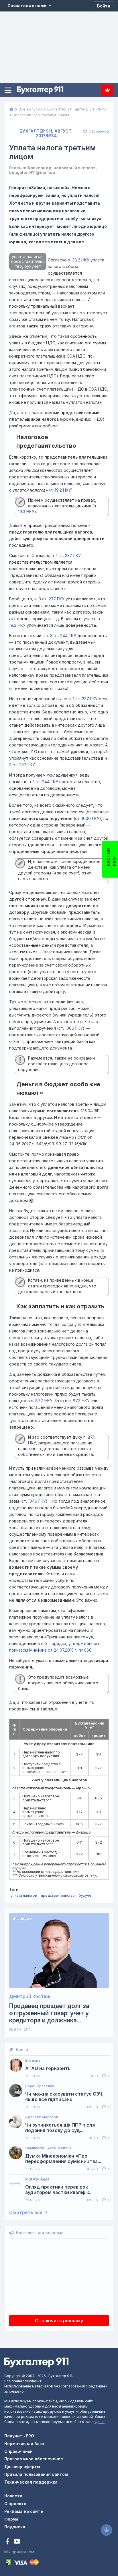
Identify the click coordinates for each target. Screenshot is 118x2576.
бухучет (86, 1895)
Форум (11, 2519)
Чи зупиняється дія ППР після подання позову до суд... (60, 2128)
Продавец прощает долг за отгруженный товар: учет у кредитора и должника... (49, 2013)
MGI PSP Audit (37, 2179)
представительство (58, 1895)
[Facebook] (8, 2542)
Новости (13, 2496)
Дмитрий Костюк (30, 1996)
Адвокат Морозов (42, 2117)
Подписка (107, 90)
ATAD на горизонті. (48, 2068)
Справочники (18, 2451)
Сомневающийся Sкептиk (48, 2148)
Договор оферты (22, 2467)
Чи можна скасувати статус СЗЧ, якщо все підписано (64, 2097)
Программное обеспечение (34, 2459)
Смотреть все (26, 2213)
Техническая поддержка (31, 2482)
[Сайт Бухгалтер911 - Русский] (36, 2362)
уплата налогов (24, 1895)
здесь (100, 2422)
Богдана (33, 2061)
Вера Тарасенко (40, 2086)
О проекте (15, 2504)
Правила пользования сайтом (36, 2474)
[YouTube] (17, 2542)
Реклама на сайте (24, 2511)
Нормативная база (24, 2444)
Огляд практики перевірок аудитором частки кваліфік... (59, 2190)
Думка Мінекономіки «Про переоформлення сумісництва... (63, 2159)
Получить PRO (19, 2436)
